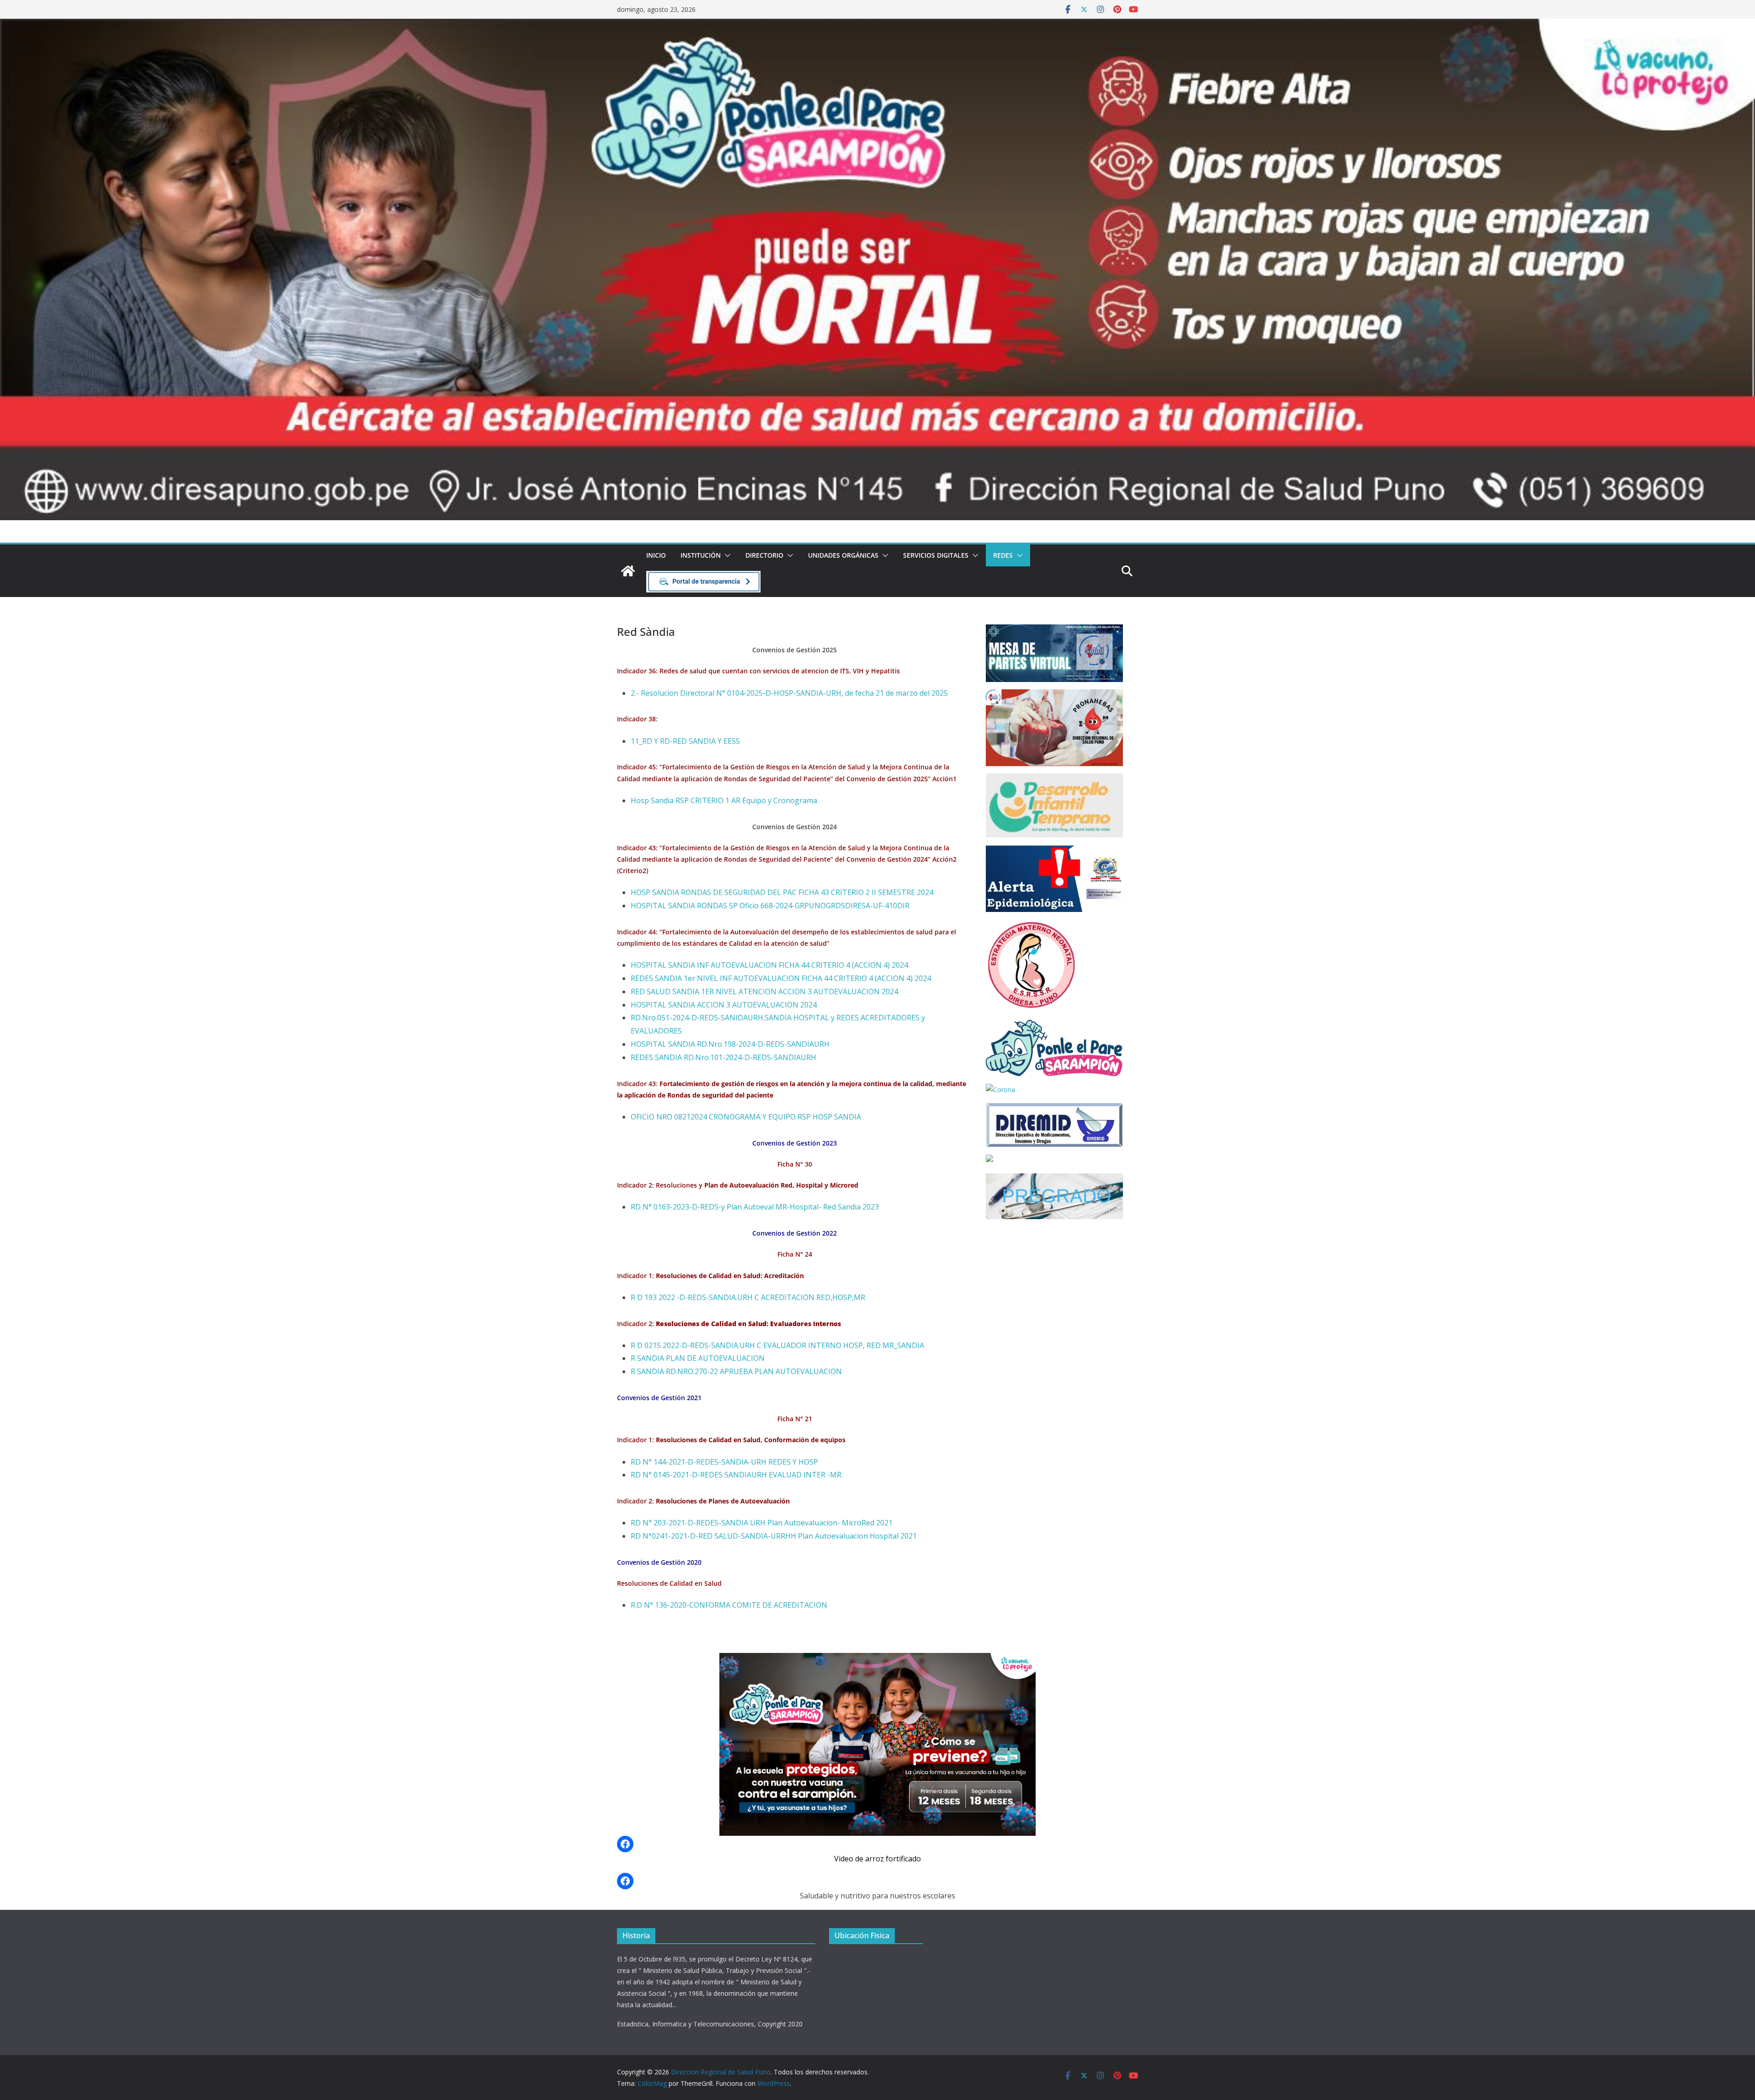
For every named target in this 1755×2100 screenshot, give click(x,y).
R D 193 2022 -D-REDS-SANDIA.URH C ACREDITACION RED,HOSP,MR (748, 1297)
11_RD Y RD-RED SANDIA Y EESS (685, 741)
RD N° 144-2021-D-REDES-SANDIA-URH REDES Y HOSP (724, 1462)
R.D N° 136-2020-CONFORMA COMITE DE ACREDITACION (729, 1605)
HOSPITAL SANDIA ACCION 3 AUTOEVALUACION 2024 (724, 1005)
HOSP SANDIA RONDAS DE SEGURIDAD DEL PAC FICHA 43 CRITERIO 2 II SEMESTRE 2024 (782, 892)
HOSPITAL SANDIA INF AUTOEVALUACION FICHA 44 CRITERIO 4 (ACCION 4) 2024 (769, 965)
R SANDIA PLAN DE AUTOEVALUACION (698, 1358)
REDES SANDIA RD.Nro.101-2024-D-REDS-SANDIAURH (723, 1057)
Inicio (656, 555)
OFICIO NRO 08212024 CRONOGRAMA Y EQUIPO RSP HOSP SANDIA (746, 1117)
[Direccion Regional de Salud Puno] (628, 571)
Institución (701, 555)
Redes (1003, 555)
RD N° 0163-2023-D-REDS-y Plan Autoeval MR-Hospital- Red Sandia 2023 (755, 1207)
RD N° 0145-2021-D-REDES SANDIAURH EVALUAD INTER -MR (736, 1475)
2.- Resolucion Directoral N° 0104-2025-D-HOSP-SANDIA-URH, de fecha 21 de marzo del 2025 (789, 693)
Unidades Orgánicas (843, 555)
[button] (726, 555)
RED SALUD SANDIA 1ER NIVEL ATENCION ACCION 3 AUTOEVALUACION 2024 (764, 991)
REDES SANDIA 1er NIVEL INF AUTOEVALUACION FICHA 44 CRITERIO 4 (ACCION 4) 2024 (781, 978)
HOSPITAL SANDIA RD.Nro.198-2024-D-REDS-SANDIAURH (730, 1044)
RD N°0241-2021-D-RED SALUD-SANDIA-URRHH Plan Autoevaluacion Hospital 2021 (774, 1536)
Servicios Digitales (936, 555)
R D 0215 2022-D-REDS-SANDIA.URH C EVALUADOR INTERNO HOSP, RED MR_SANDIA (777, 1345)
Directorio (764, 555)
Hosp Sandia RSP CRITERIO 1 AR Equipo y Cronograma (724, 800)
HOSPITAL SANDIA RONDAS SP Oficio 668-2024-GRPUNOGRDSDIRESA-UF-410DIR (770, 906)
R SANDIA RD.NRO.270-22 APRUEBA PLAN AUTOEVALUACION (736, 1371)
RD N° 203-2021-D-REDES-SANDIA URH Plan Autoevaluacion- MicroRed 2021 (762, 1523)
